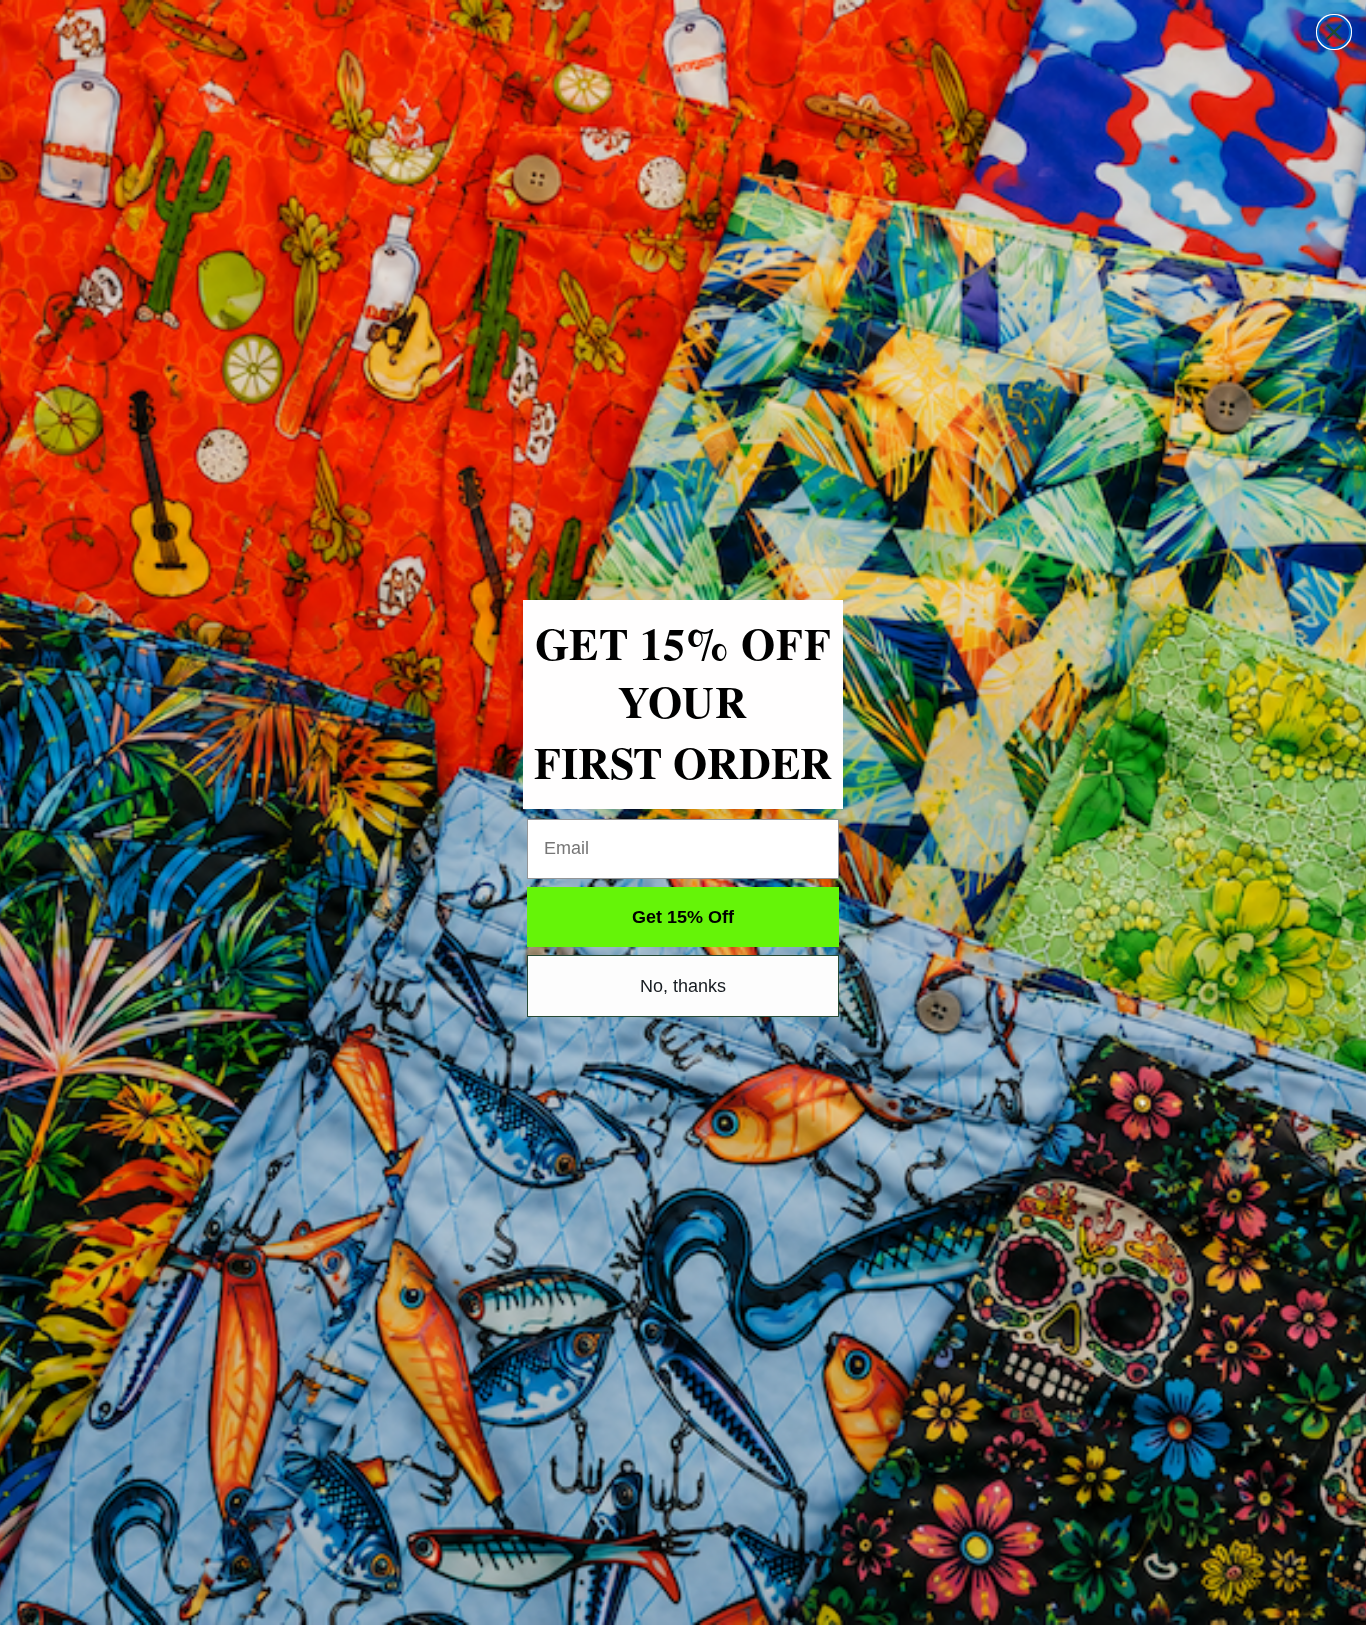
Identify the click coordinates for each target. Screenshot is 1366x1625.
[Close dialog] (1334, 32)
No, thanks (683, 986)
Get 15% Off (683, 917)
